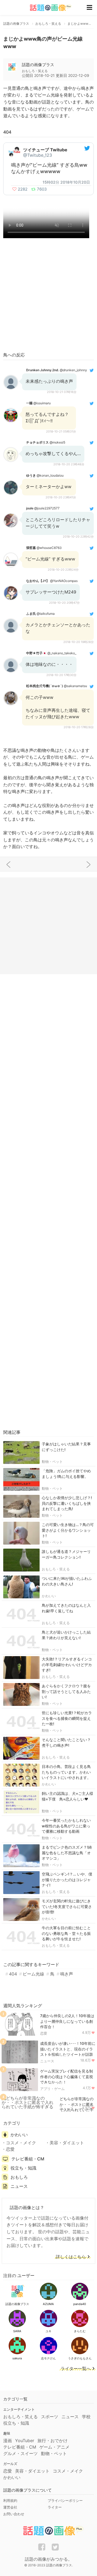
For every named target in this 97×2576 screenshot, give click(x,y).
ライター (55, 2507)
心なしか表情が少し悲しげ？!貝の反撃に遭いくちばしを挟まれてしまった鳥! (67, 1503)
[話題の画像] (47, 8)
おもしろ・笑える (56, 1569)
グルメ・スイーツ (20, 2453)
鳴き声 (67, 1974)
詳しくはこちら (71, 2257)
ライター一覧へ (76, 2369)
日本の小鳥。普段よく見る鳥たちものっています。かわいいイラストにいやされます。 (66, 1772)
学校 (86, 2417)
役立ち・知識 (23, 2168)
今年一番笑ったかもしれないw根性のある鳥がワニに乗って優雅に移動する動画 (66, 1826)
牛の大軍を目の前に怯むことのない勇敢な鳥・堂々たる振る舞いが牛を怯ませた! (66, 1933)
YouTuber (25, 2441)
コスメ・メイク (21, 2143)
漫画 (8, 2441)
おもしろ (19, 2177)
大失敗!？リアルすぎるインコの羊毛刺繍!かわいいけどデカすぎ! (67, 1665)
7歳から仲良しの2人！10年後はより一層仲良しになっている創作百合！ (67, 2021)
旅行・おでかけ (53, 2441)
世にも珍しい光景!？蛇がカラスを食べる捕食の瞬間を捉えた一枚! (67, 1718)
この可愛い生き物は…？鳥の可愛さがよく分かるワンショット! (68, 1530)
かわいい (49, 1596)
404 (13, 1974)
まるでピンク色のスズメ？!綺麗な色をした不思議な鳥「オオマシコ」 (67, 1853)
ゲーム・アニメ (54, 2447)
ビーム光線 (33, 1974)
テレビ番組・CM (28, 2159)
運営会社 (10, 2507)
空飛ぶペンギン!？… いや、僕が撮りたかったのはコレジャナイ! (67, 1880)
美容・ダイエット (67, 2143)
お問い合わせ (14, 2514)
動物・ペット (52, 1462)
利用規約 (10, 2500)
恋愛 (44, 2033)
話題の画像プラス (38, 65)
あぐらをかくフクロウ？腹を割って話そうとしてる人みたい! (66, 1691)
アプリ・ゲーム (52, 2089)
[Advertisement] (48, 296)
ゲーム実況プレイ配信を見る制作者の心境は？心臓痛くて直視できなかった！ (67, 2077)
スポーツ (50, 2417)
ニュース (47, 2061)
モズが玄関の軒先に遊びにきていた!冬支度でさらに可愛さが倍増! (67, 1907)
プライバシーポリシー (65, 2500)
